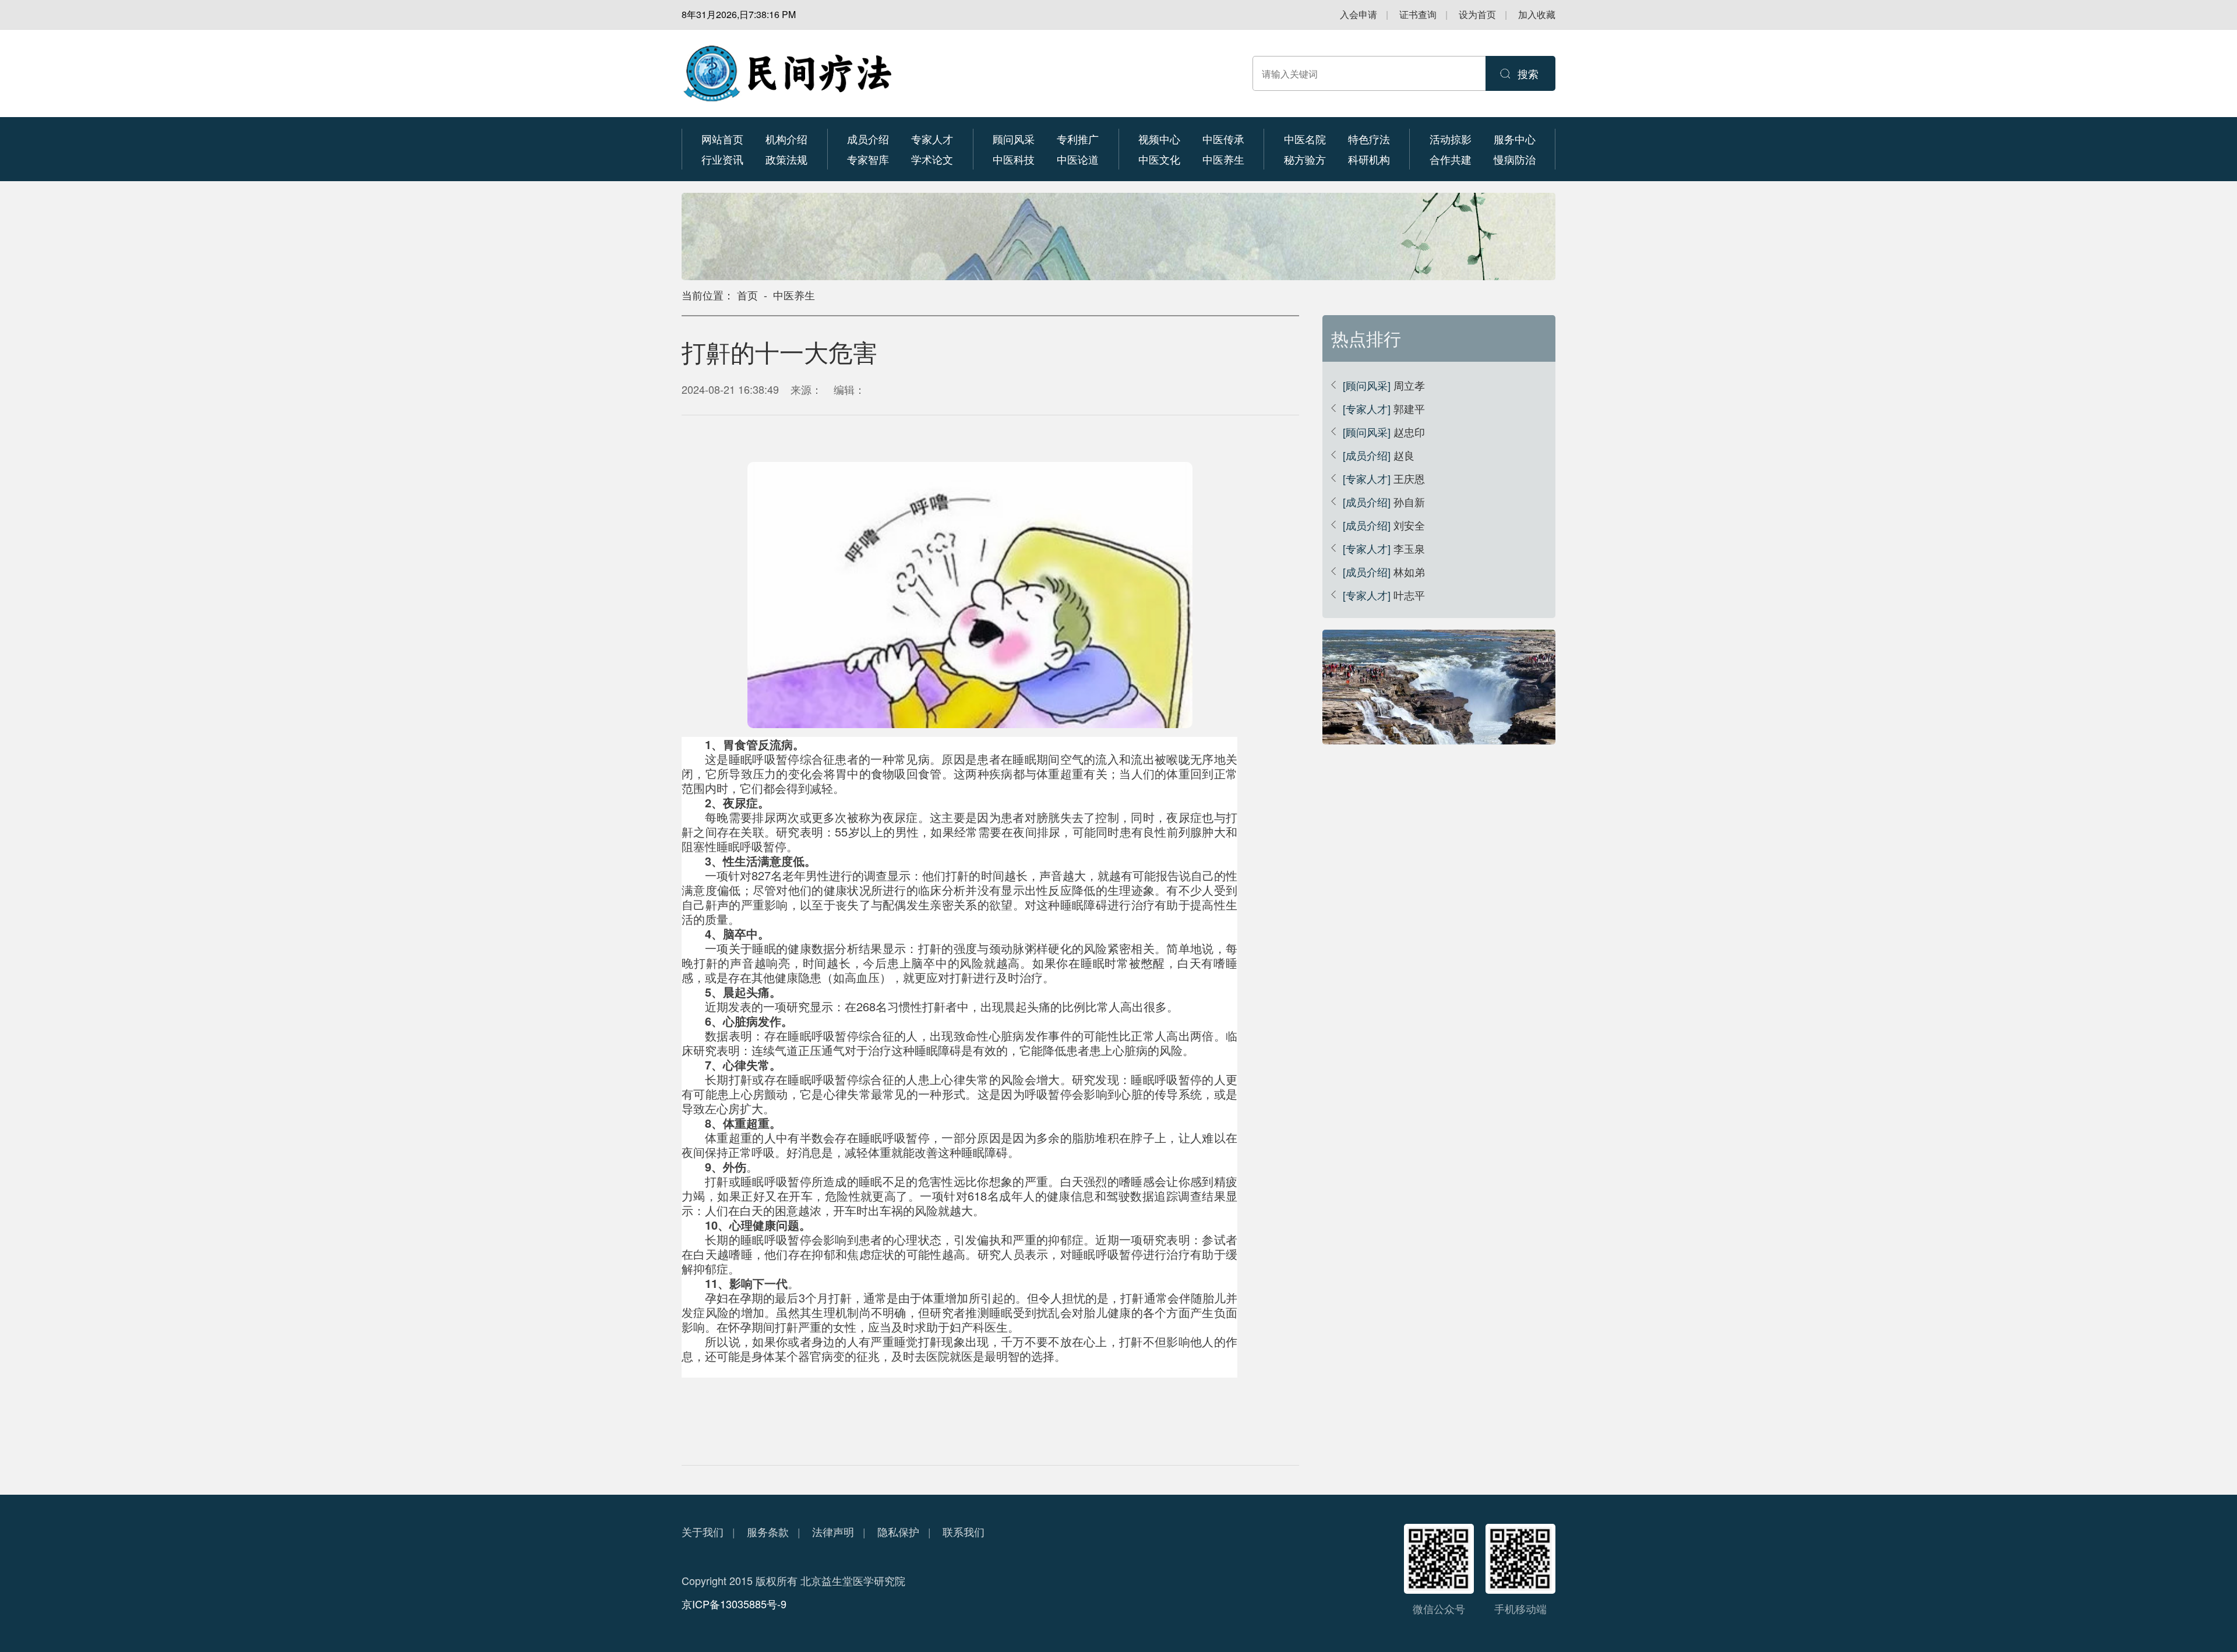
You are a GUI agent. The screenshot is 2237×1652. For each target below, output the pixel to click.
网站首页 (722, 139)
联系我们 (964, 1531)
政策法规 (786, 159)
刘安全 (1409, 525)
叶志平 (1409, 595)
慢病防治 (1515, 159)
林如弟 (1409, 571)
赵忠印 (1409, 432)
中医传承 (1223, 139)
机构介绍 (786, 139)
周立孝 (1409, 385)
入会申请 (1359, 14)
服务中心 (1515, 139)
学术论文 (932, 159)
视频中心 (1159, 139)
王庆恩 (1409, 478)
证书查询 (1418, 14)
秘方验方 (1305, 159)
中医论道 (1078, 159)
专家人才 (932, 139)
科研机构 (1369, 159)
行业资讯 (722, 159)
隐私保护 (898, 1531)
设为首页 (1477, 14)
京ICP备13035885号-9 (734, 1604)
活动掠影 (1451, 139)
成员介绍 (868, 139)
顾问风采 (1014, 139)
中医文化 (1159, 159)
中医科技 (1014, 159)
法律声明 (833, 1531)
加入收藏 (1537, 14)
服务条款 (768, 1531)
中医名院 (1305, 139)
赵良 (1404, 455)
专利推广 (1078, 139)
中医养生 (1223, 159)
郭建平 (1409, 408)
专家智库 (868, 159)
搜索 (1528, 73)
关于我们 (703, 1531)
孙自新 (1409, 502)
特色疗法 (1369, 139)
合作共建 (1451, 159)
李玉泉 (1409, 548)
